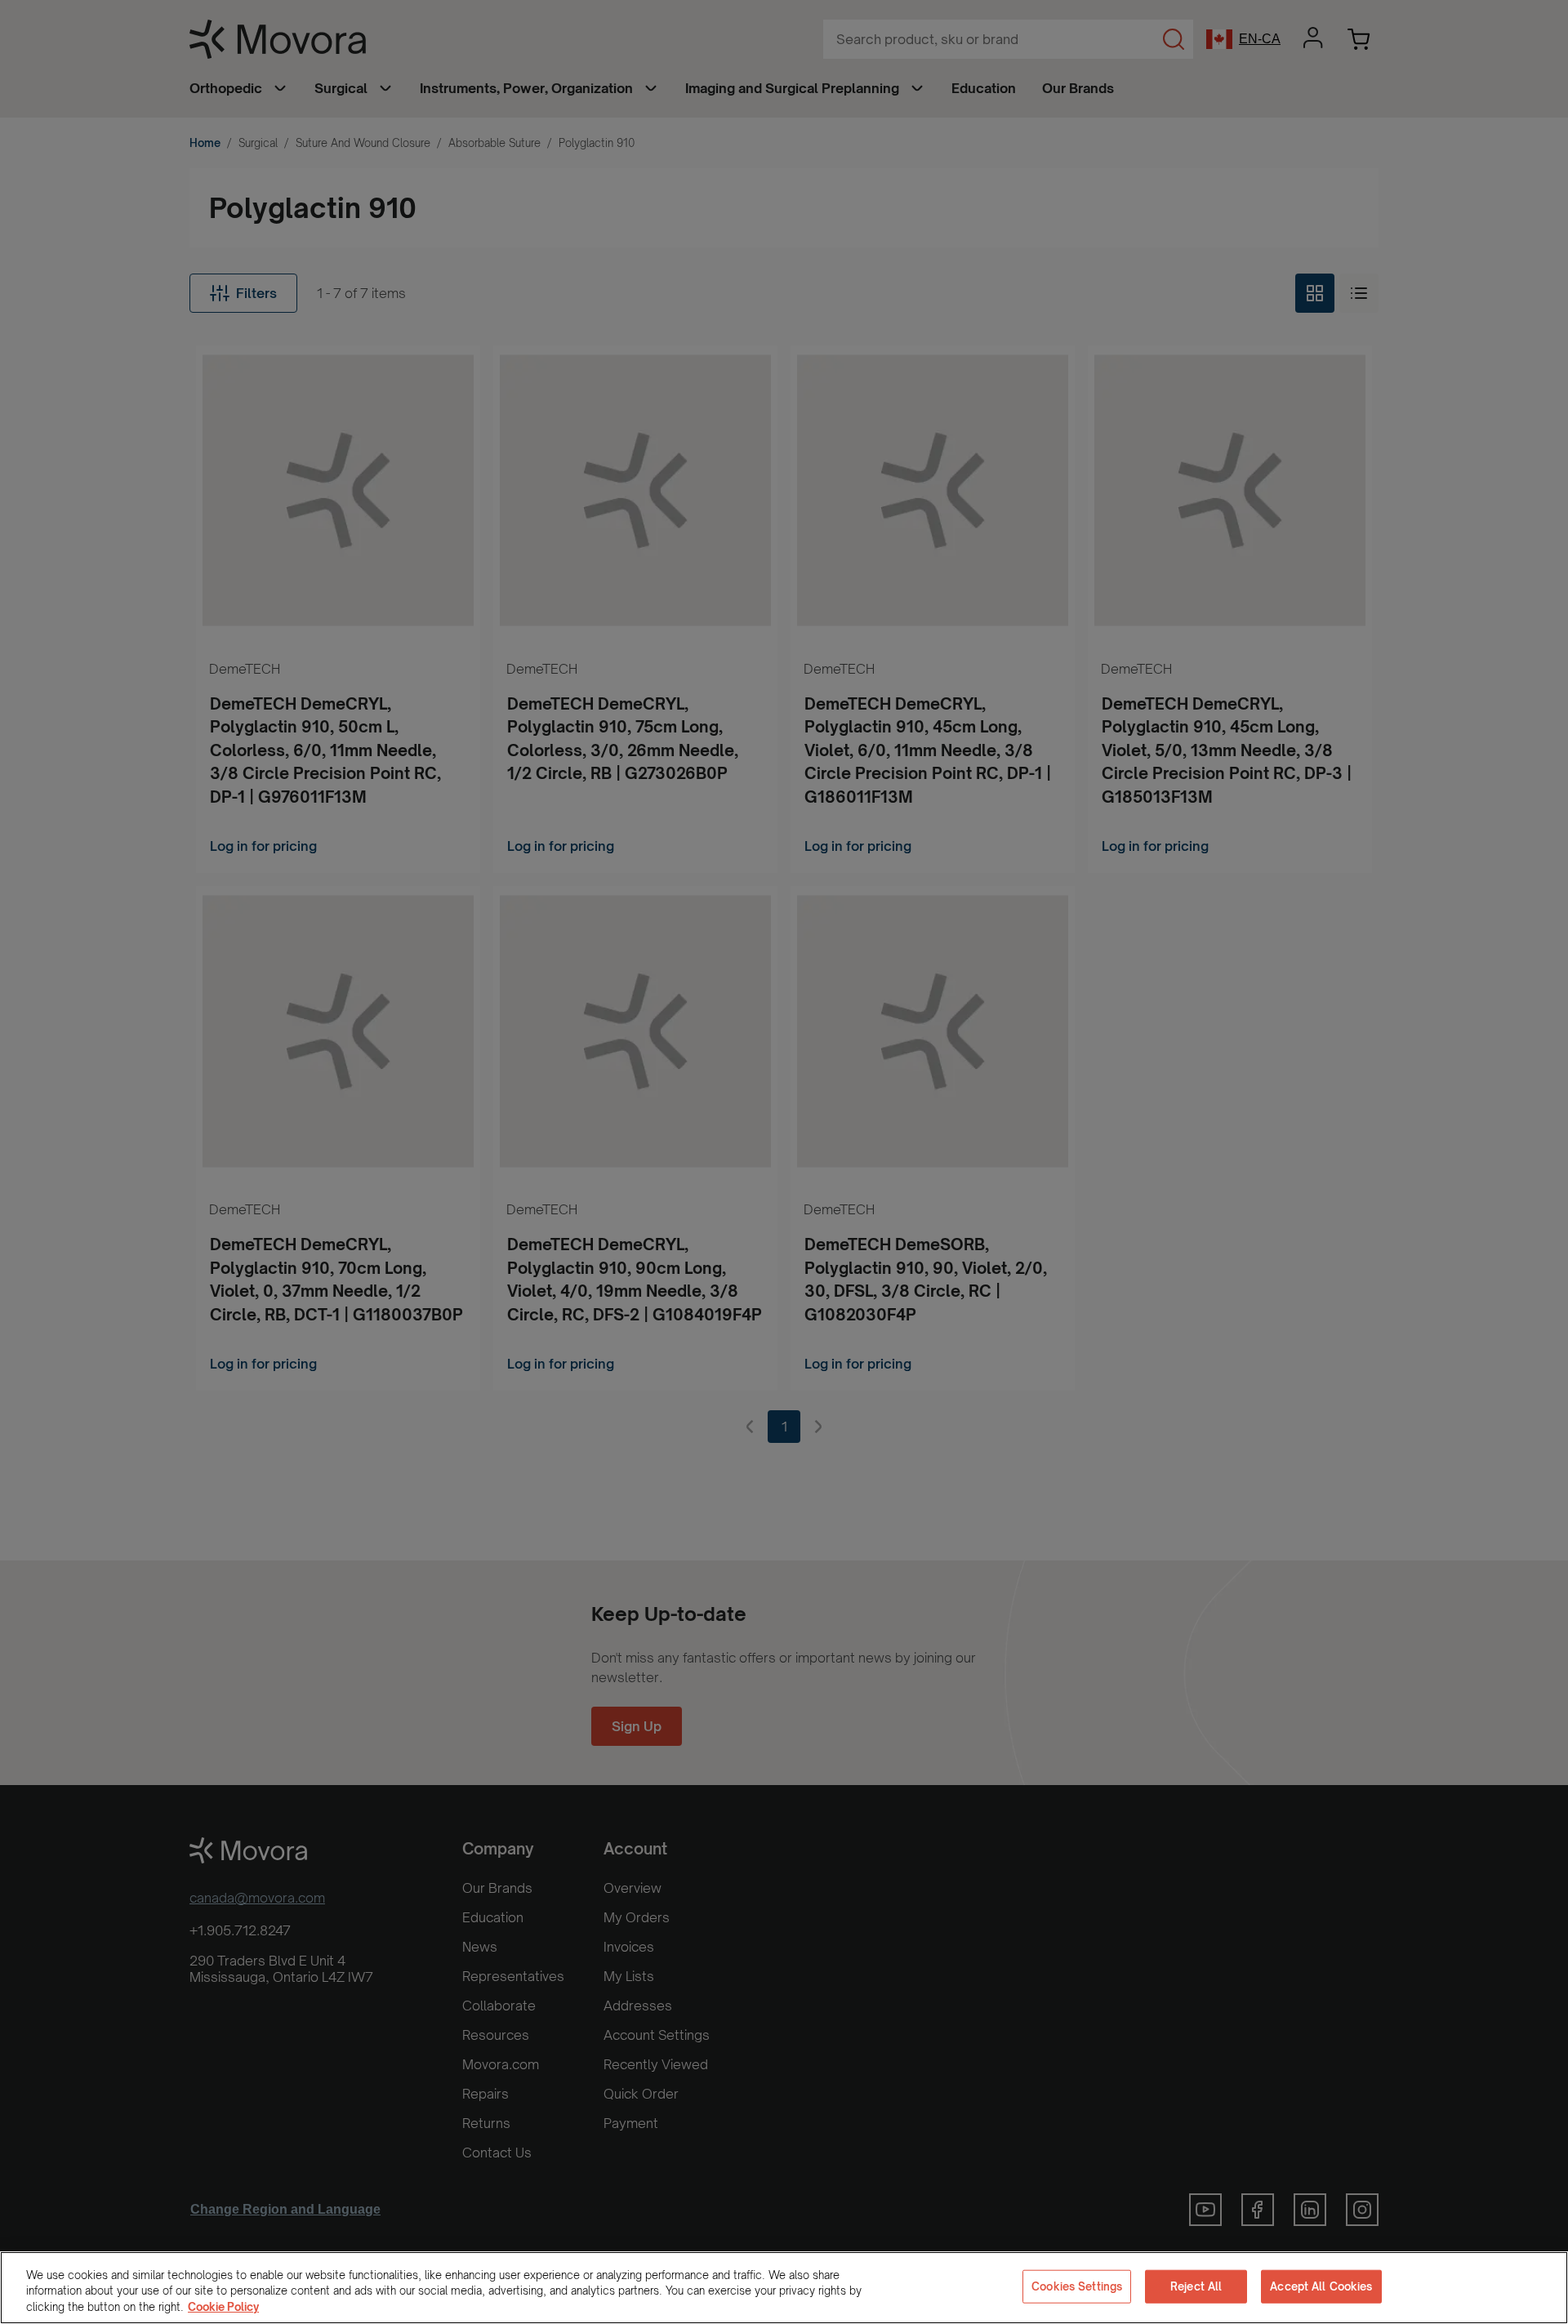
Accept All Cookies (1321, 2286)
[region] (784, 2288)
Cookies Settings (1077, 2286)
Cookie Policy (223, 2307)
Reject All (1196, 2286)
